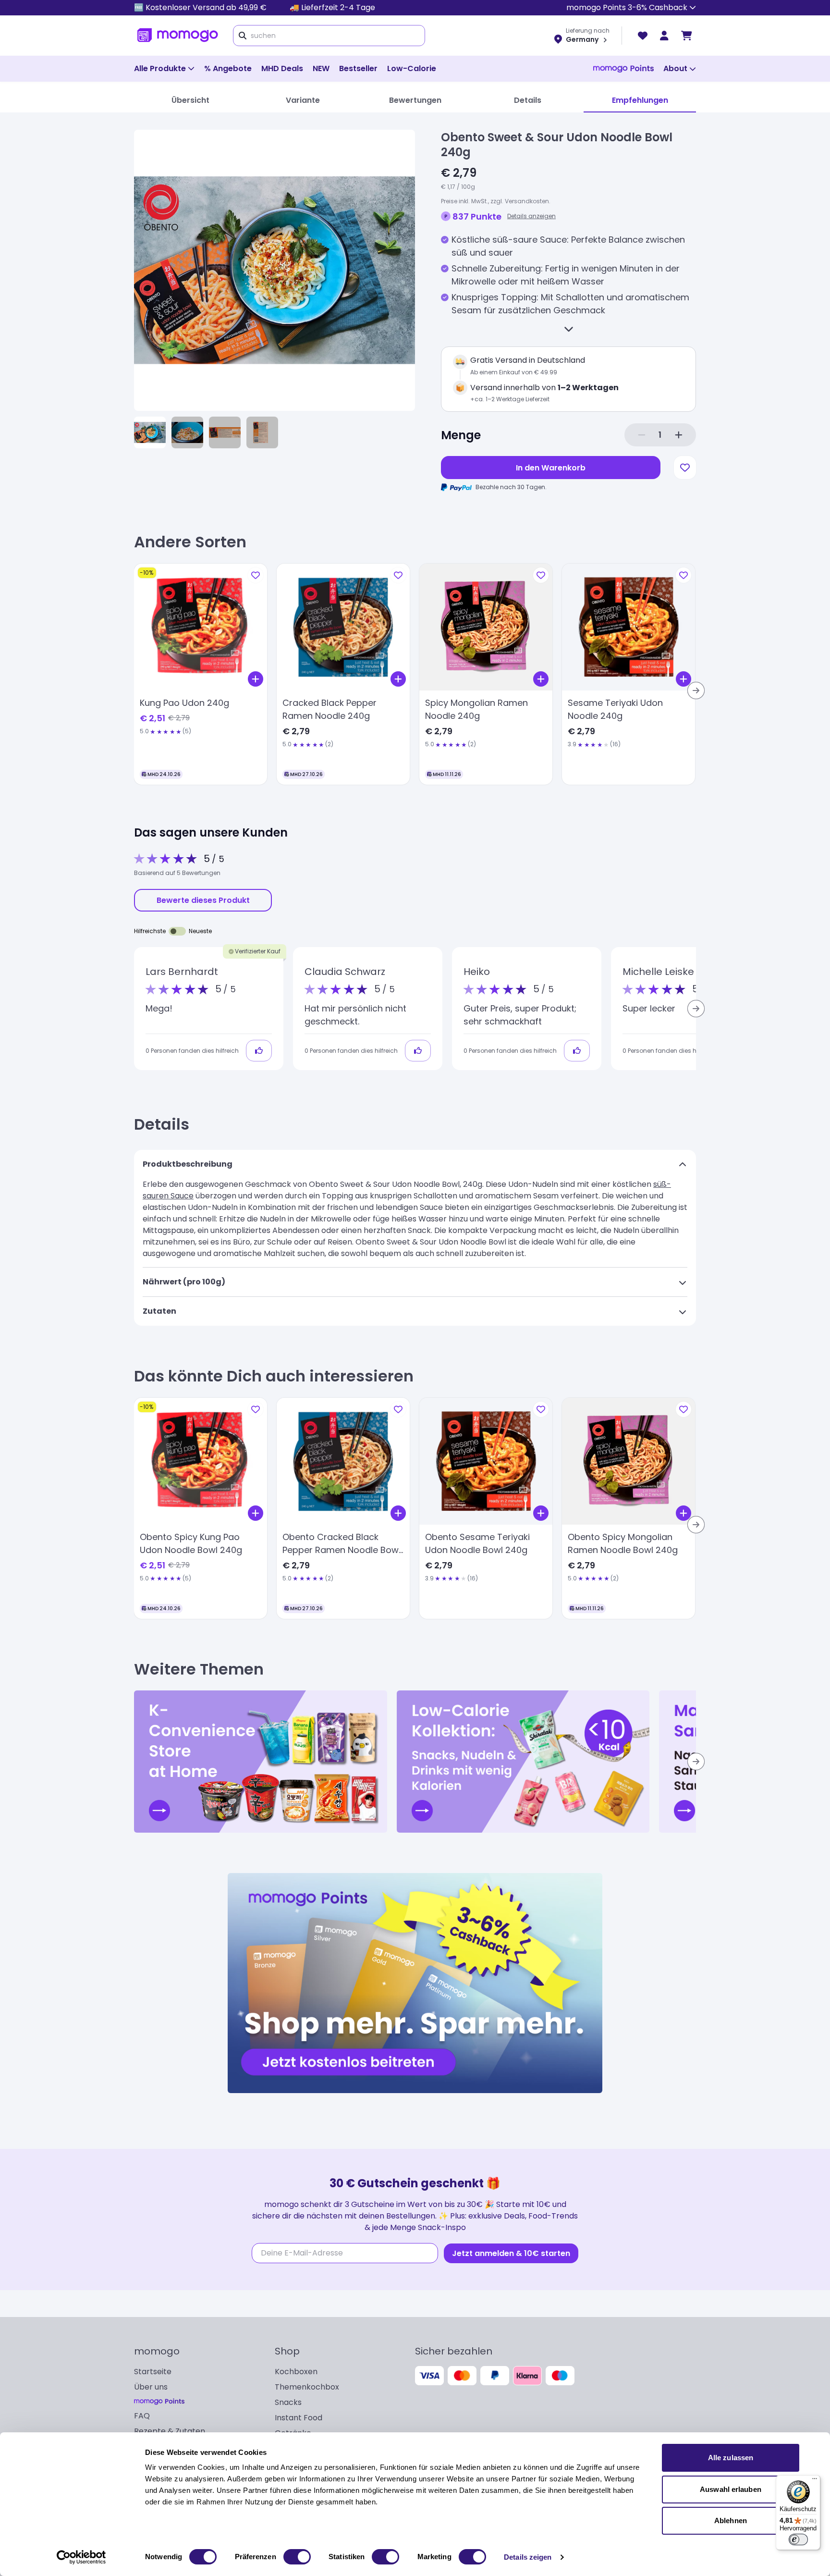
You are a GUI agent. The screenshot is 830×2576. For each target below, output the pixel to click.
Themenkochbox (307, 2387)
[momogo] (178, 36)
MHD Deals (282, 68)
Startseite (153, 2372)
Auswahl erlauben (731, 2489)
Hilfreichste (150, 931)
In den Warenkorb (551, 468)
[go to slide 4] (262, 432)
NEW (321, 68)
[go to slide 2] (187, 432)
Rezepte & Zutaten (170, 2431)
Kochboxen (296, 2372)
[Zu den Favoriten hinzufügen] (685, 468)
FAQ (142, 2416)
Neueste (200, 931)
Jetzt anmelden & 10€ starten (511, 2253)
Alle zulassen (731, 2458)
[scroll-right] (696, 690)
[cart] (687, 36)
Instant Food (299, 2418)
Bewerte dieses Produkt (203, 900)
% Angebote (228, 68)
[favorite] (643, 36)
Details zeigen (528, 2557)
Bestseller (358, 68)
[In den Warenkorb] (256, 679)
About (675, 68)
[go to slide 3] (225, 432)
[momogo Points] (623, 69)
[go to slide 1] (150, 432)
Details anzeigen (531, 216)
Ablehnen (731, 2521)
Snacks (288, 2402)
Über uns (151, 2387)
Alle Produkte (160, 68)
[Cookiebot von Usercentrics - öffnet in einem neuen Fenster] (81, 2557)
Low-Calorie (412, 68)
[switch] (297, 2557)
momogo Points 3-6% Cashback (627, 7)
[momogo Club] (664, 36)
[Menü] (815, 2481)
